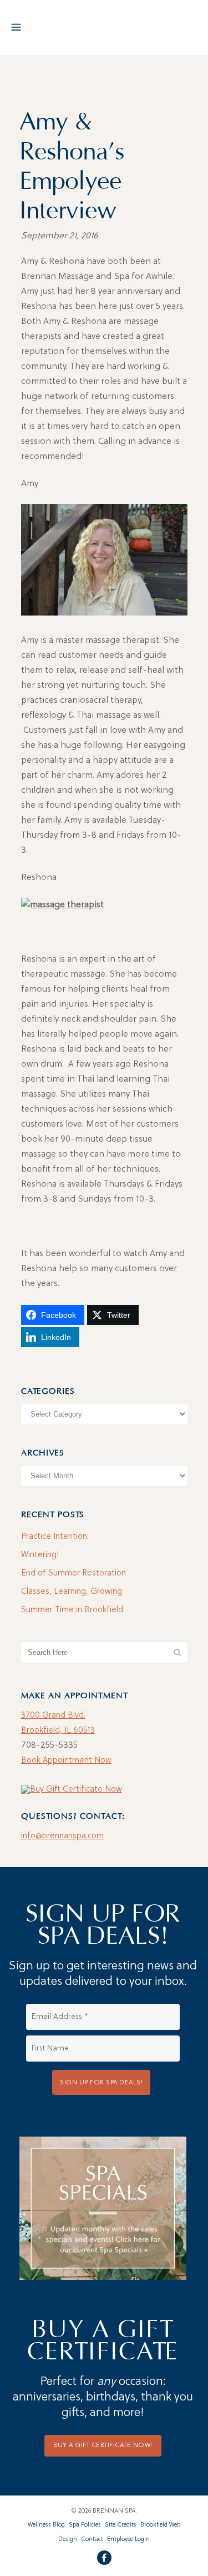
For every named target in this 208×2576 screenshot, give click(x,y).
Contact (92, 2540)
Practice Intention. (55, 1537)
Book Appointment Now (66, 1761)
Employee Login (128, 2540)
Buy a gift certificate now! (103, 2445)
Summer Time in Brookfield (72, 1610)
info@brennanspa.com (62, 1836)
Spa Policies (85, 2525)
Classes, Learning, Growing (72, 1592)
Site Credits (121, 2525)
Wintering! (40, 1555)
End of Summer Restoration (73, 1574)
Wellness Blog (46, 2525)
